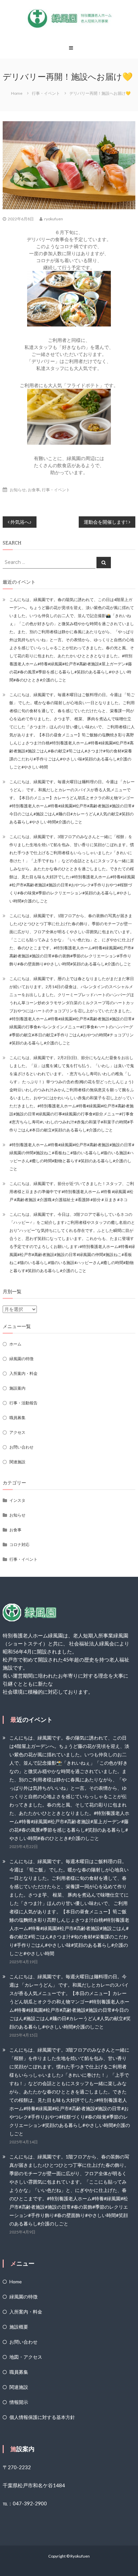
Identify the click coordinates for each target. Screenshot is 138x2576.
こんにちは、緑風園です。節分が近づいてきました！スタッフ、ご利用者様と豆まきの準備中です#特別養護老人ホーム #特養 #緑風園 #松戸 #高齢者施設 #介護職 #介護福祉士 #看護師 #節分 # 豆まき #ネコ (72, 1192)
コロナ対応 (19, 1544)
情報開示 (19, 2402)
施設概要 (19, 2327)
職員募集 (17, 1418)
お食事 (34, 490)
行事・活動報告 (23, 1403)
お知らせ (18, 490)
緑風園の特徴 (21, 1359)
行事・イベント (46, 93)
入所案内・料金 (23, 1373)
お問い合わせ (21, 1447)
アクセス (17, 1432)
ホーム (15, 1344)
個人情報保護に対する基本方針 (42, 2417)
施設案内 (17, 1388)
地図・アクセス (26, 2357)
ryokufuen (54, 219)
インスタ (17, 1500)
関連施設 (17, 1462)
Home (16, 2281)
